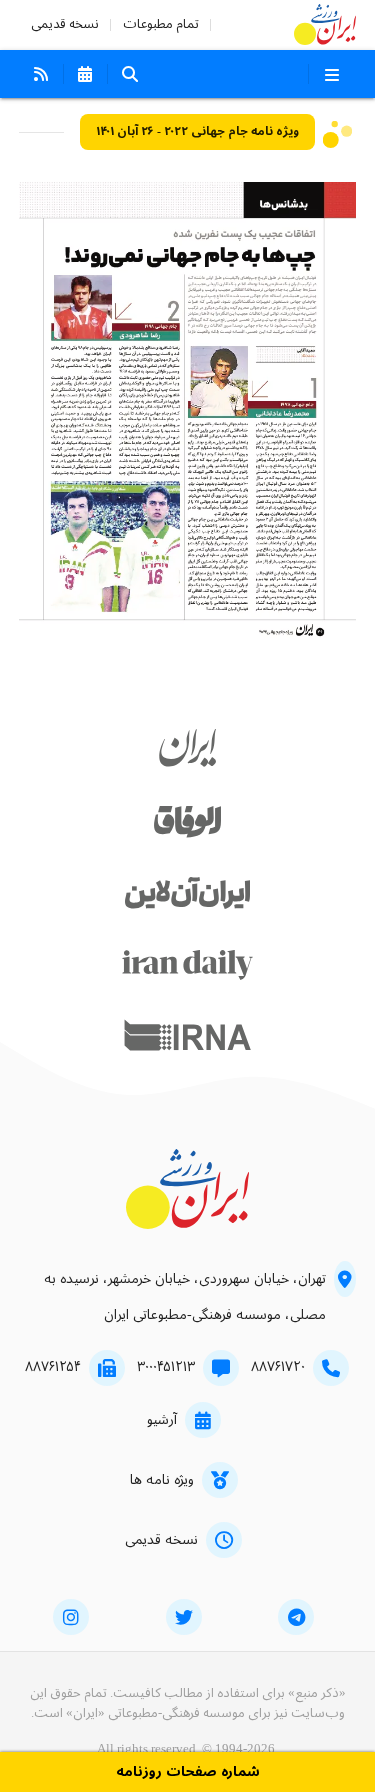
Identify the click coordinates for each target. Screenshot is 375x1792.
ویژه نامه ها (162, 1480)
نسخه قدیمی (65, 24)
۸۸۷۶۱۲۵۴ (53, 1367)
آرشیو (162, 1420)
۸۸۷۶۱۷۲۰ (278, 1367)
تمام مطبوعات (161, 24)
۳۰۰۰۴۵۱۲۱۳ (166, 1367)
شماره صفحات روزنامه (188, 1772)
